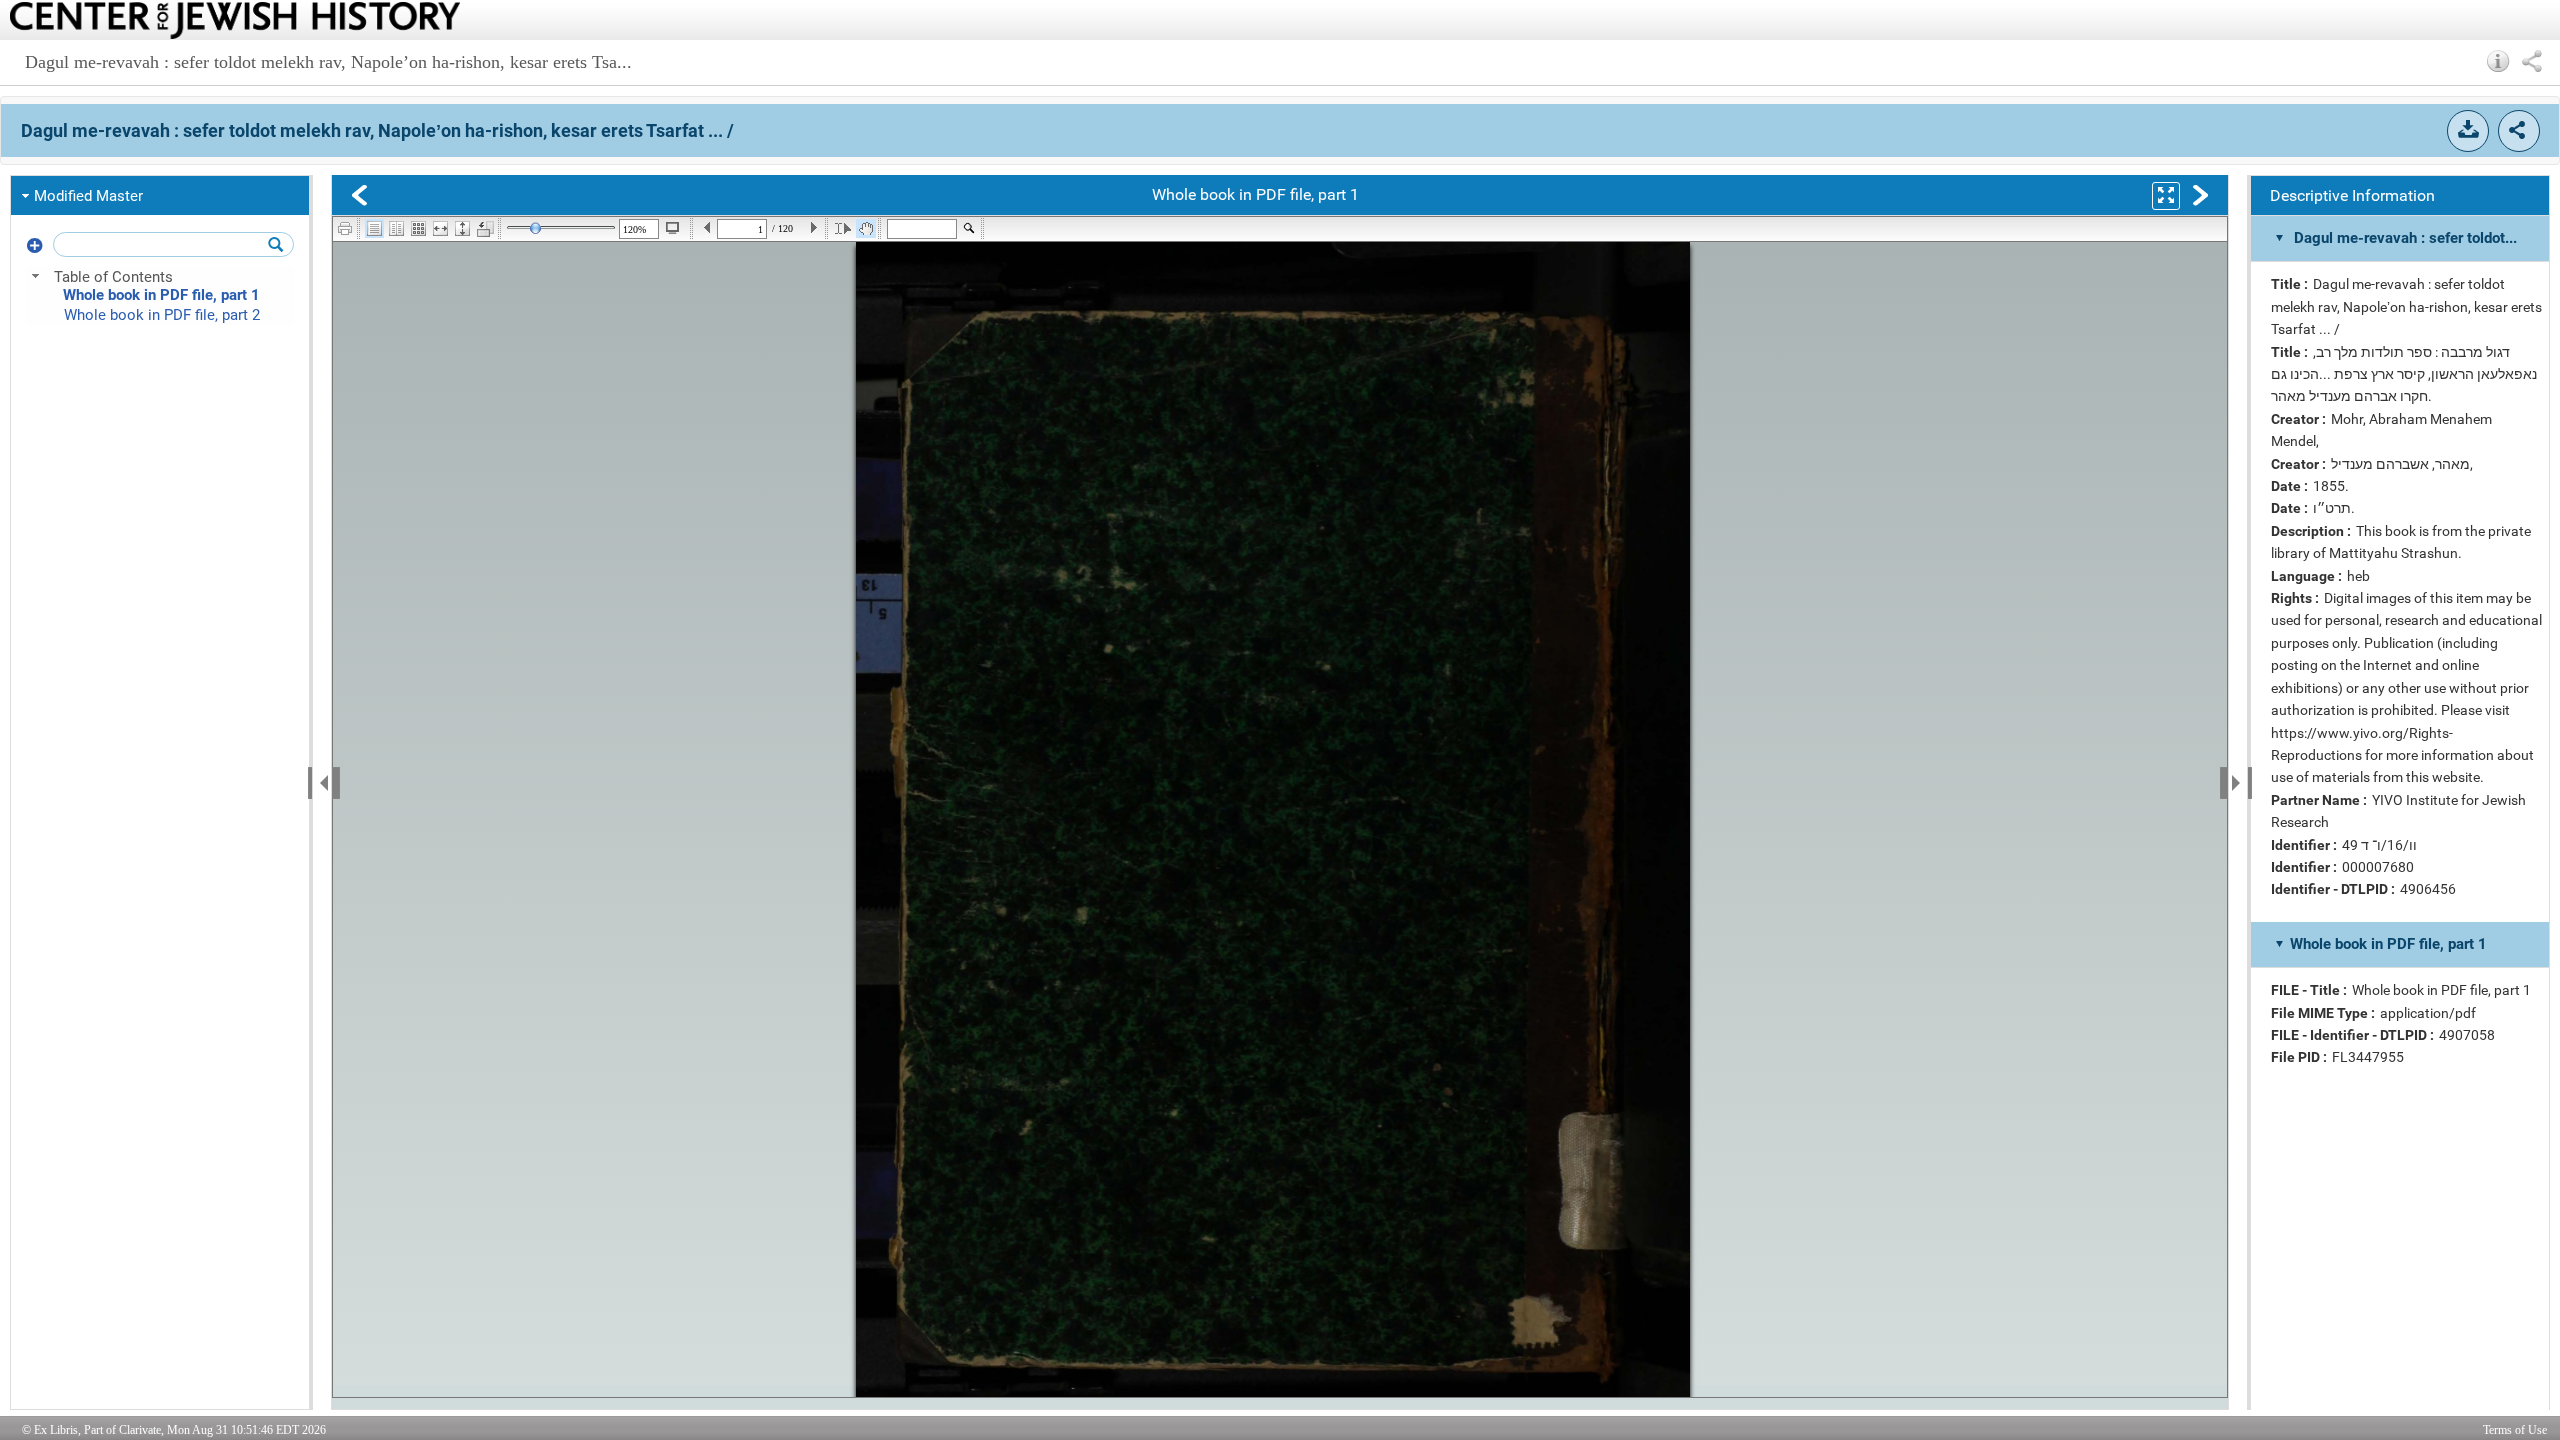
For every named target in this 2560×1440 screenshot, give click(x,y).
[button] (2498, 61)
